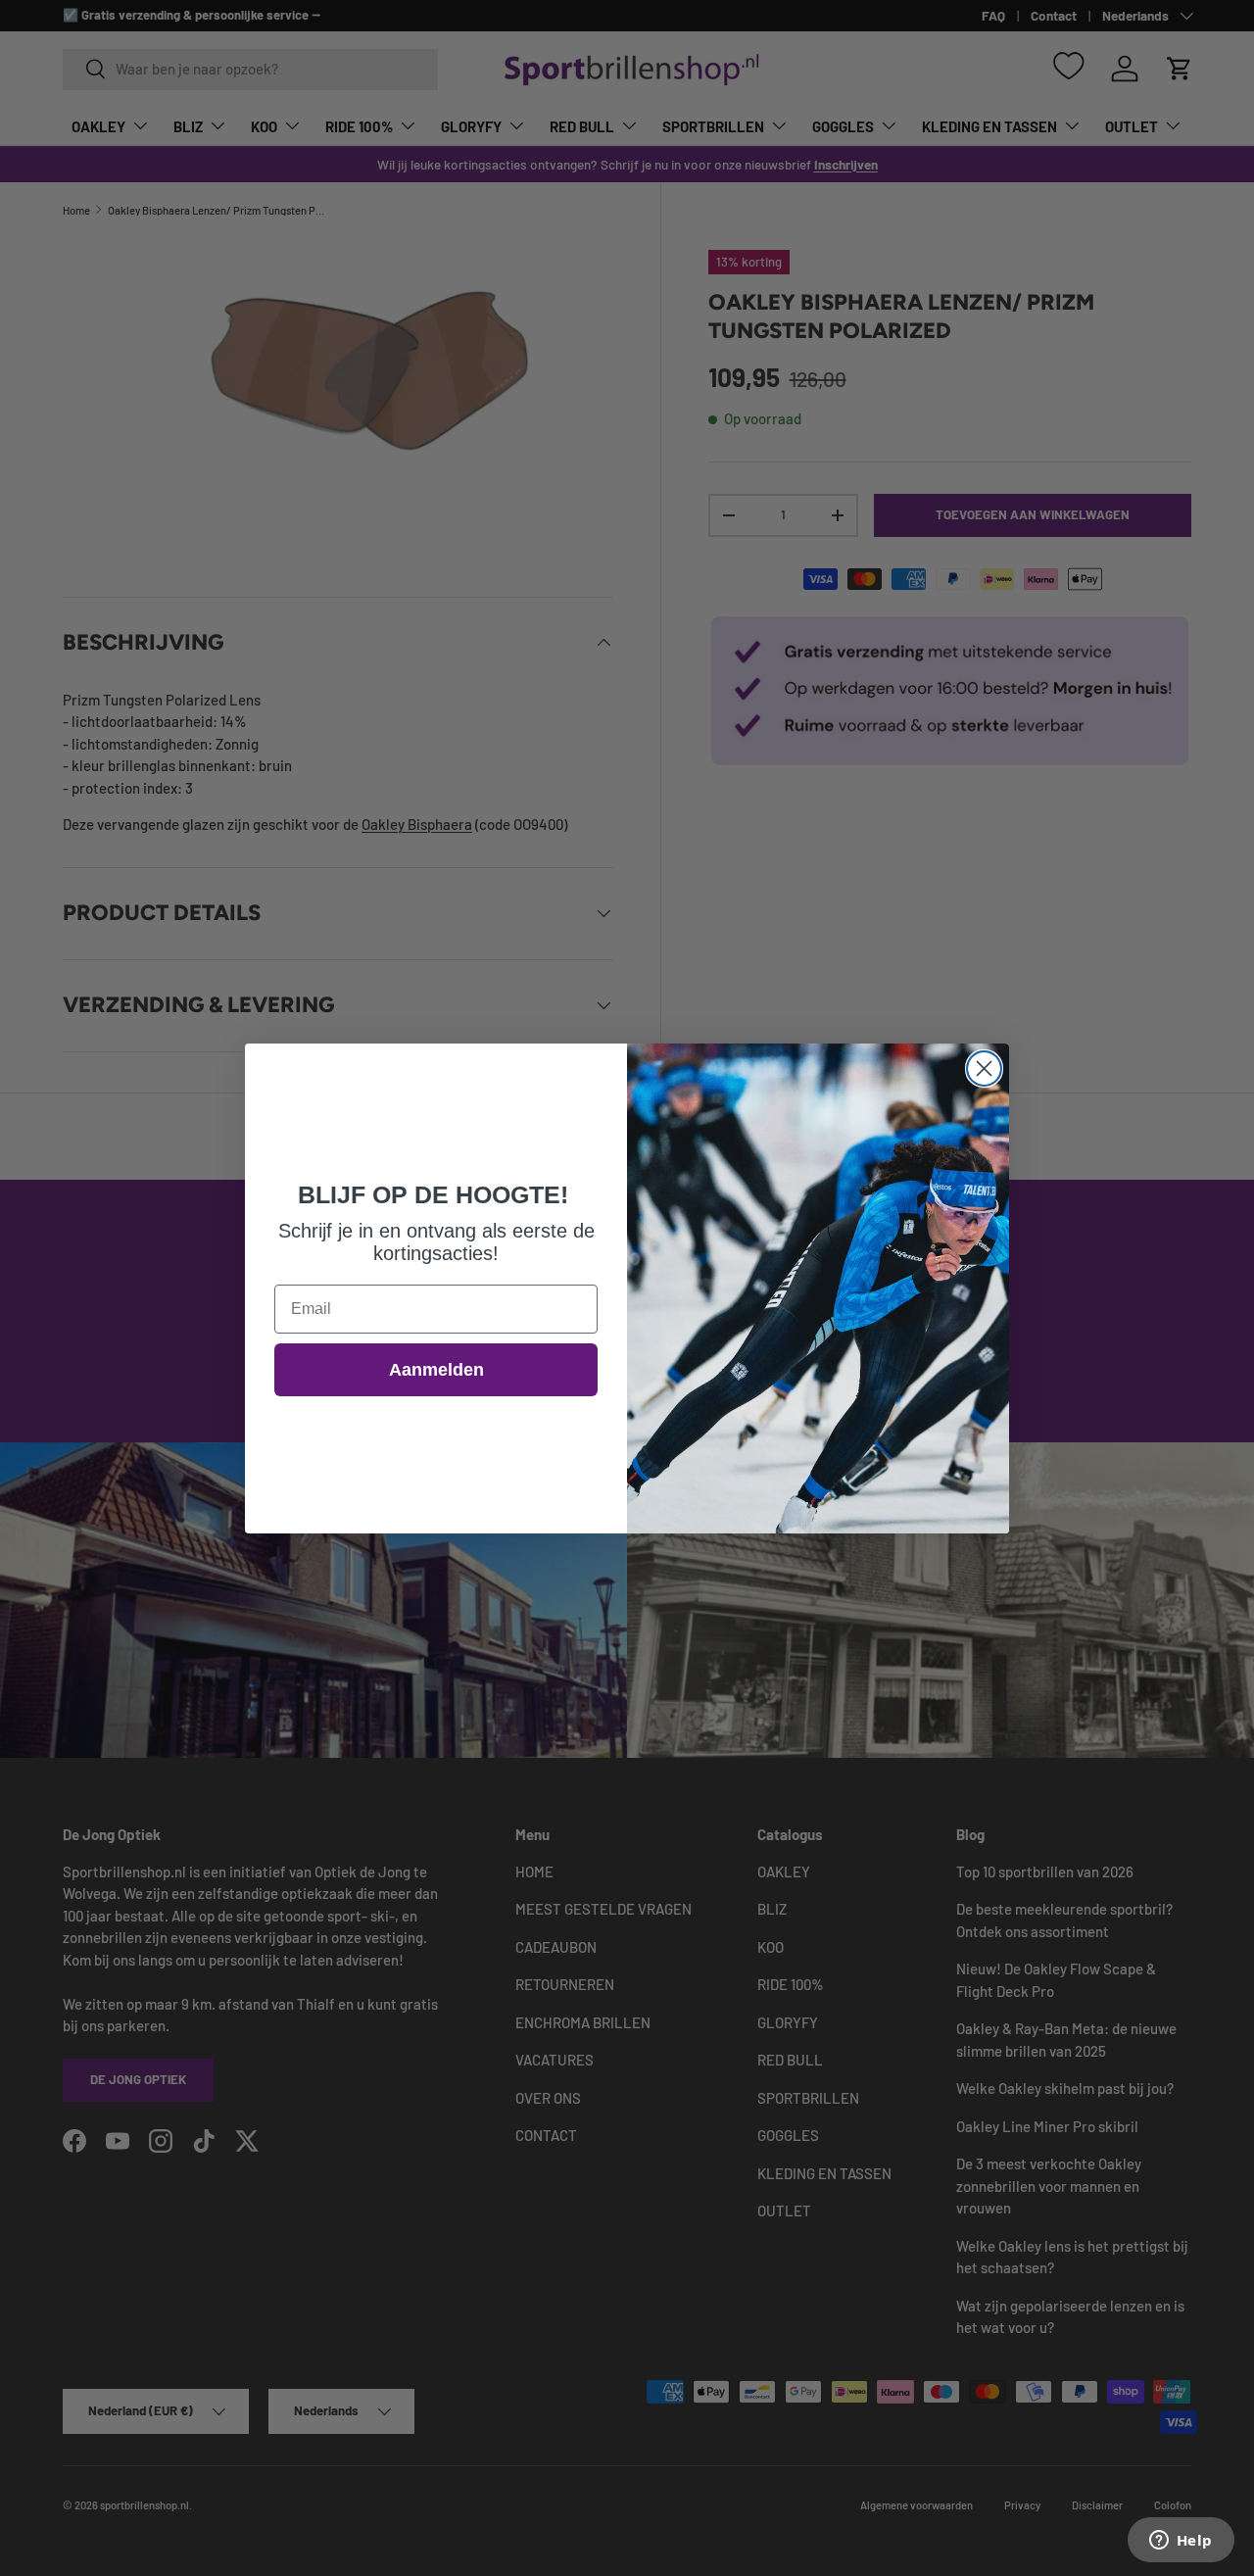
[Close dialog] (984, 1069)
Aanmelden (436, 1370)
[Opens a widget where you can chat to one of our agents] (1181, 2542)
